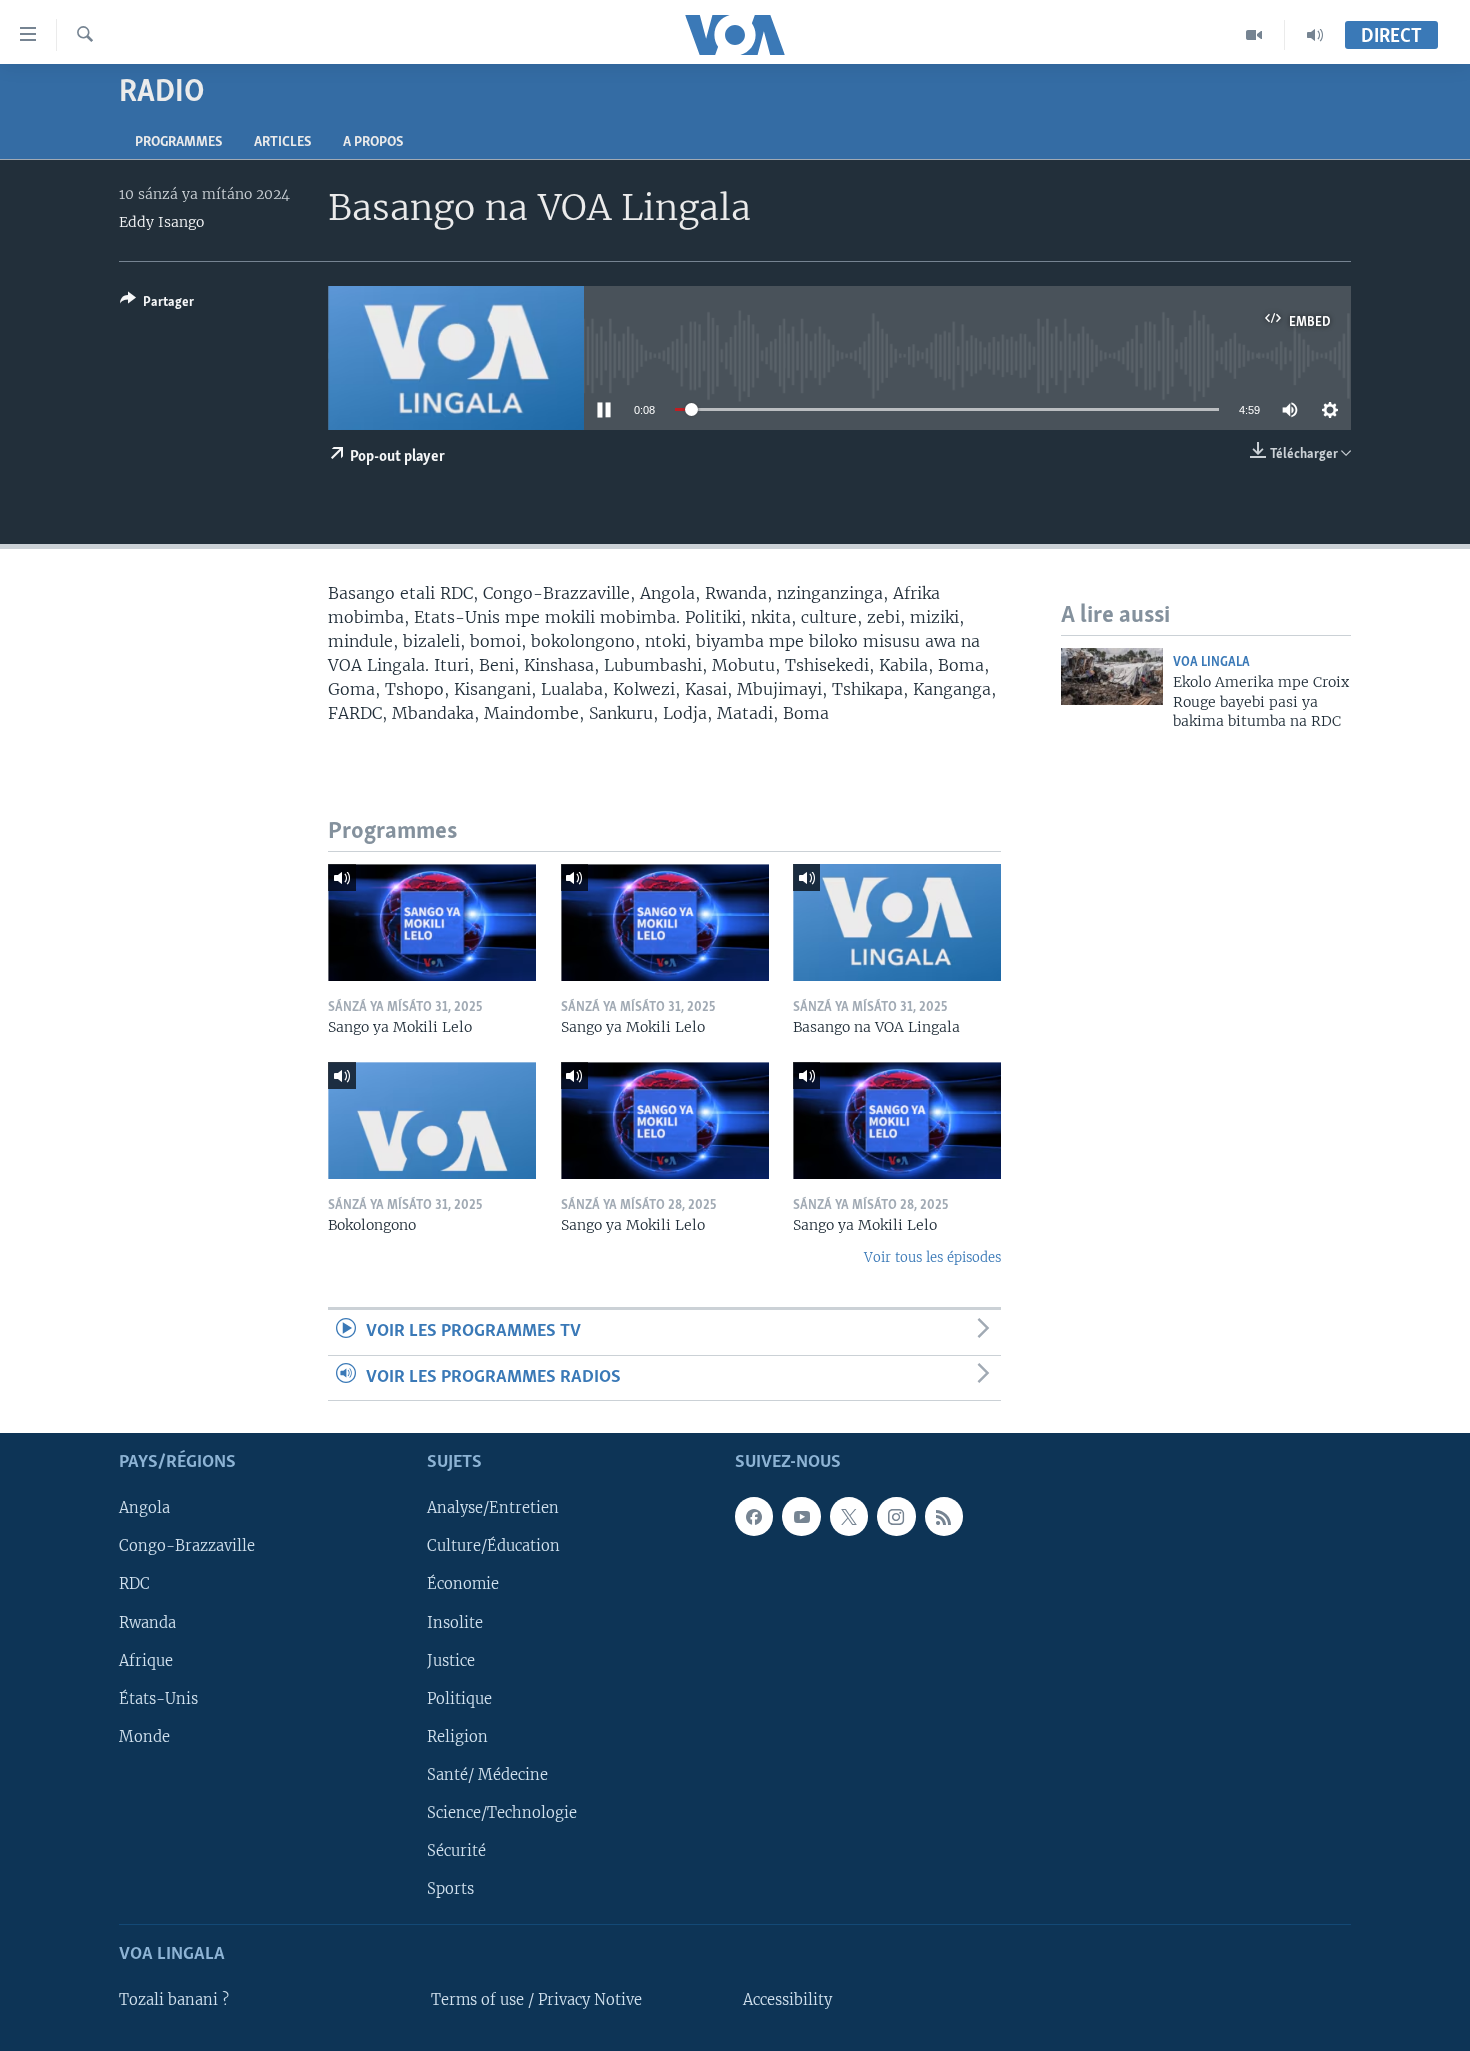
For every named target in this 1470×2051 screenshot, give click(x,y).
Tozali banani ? (174, 2000)
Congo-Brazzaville (187, 1546)
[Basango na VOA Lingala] (897, 922)
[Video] (1254, 35)
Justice (451, 1661)
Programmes (178, 142)
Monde (144, 1737)
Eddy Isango (161, 222)
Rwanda (147, 1623)
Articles (282, 142)
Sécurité (456, 1851)
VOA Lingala (1211, 662)
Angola (144, 1508)
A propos (373, 142)
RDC (134, 1585)
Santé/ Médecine (487, 1775)
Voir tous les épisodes (932, 1257)
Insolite (455, 1623)
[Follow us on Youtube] (801, 1516)
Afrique (146, 1661)
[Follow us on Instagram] (896, 1516)
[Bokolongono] (432, 1120)
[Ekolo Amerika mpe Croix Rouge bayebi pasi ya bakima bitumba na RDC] (1112, 676)
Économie (463, 1585)
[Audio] (1315, 35)
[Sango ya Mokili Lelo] (432, 922)
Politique (459, 1699)
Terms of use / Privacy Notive (536, 2000)
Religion (457, 1737)
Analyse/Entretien (493, 1508)
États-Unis (158, 1699)
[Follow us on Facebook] (754, 1516)
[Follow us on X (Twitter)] (849, 1516)
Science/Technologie (502, 1813)
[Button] (157, 305)
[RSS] (944, 1516)
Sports (450, 1889)
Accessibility (787, 2000)
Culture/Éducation (493, 1546)
